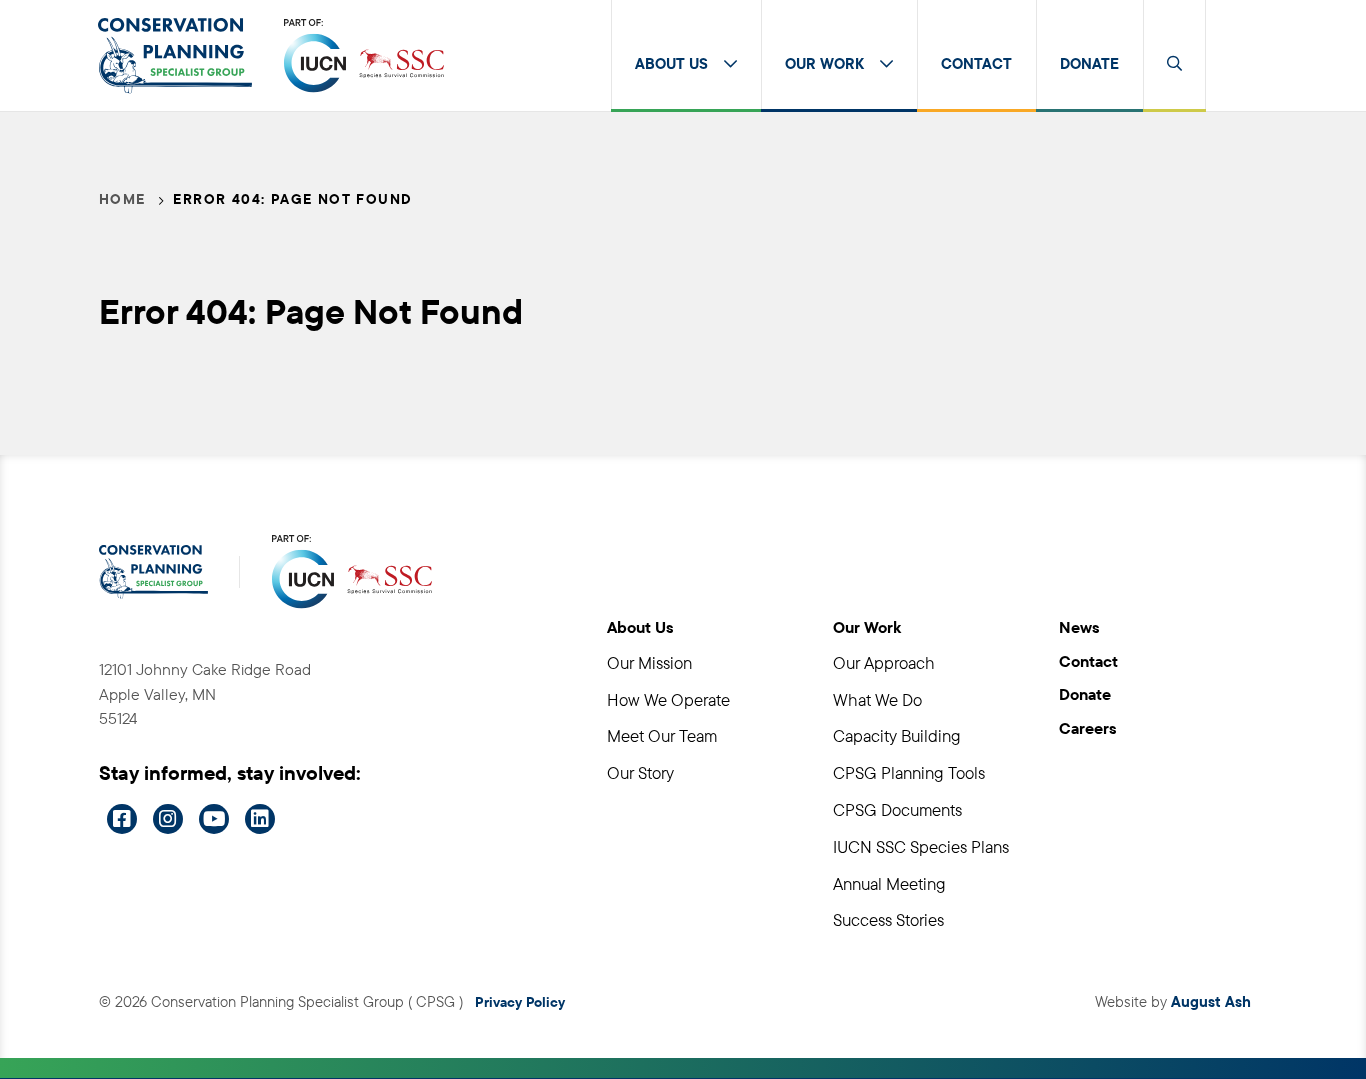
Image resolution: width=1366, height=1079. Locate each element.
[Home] (175, 56)
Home (122, 199)
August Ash (1211, 1001)
